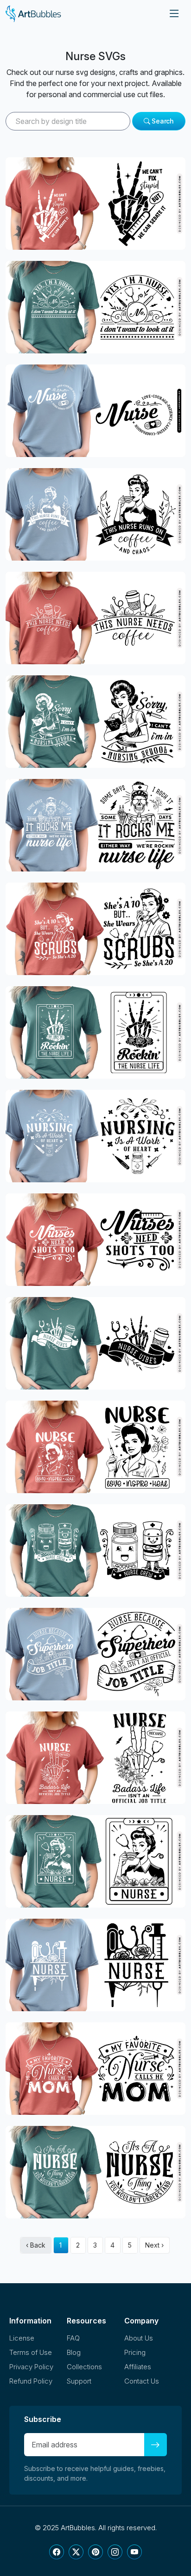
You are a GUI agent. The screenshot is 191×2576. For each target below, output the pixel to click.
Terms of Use (31, 2352)
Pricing (135, 2352)
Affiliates (138, 2367)
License (22, 2338)
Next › (154, 2245)
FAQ (73, 2338)
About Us (139, 2338)
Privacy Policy (31, 2367)
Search (162, 121)
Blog (74, 2352)
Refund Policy (31, 2381)
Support (79, 2381)
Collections (84, 2367)
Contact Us (142, 2381)
